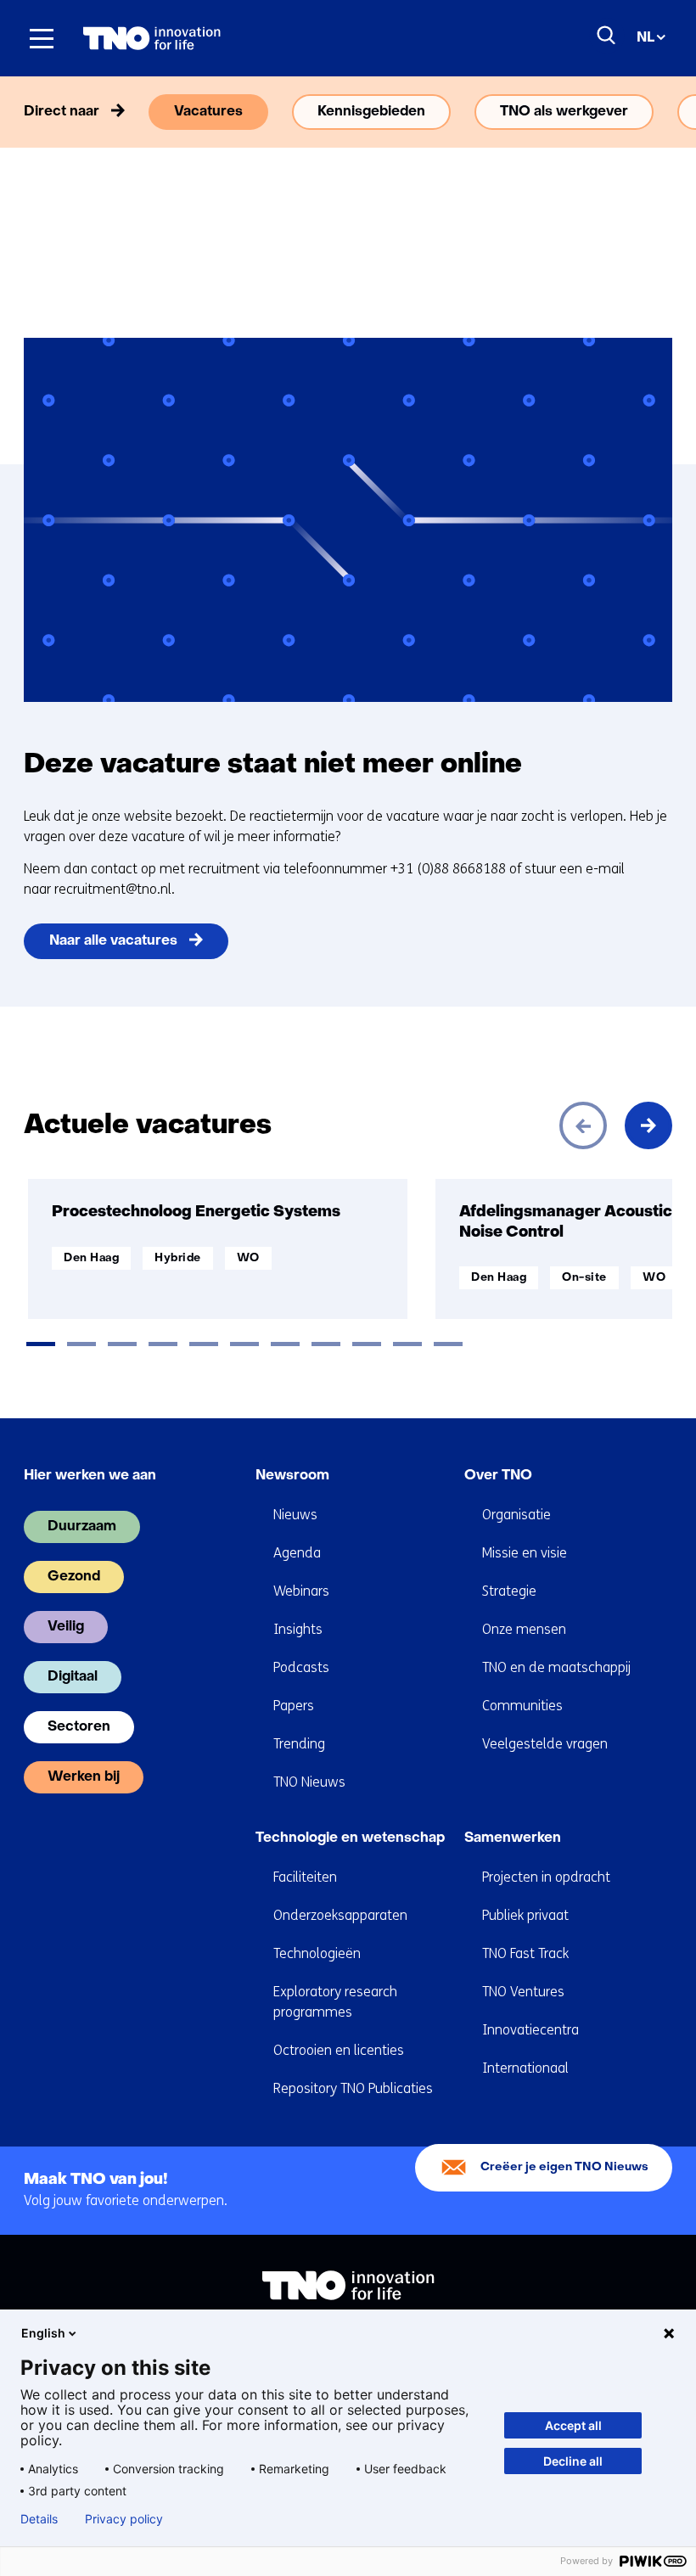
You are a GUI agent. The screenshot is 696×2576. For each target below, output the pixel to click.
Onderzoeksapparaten (340, 1915)
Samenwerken (513, 1838)
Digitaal (73, 1677)
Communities (522, 1706)
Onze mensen (524, 1629)
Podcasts (301, 1667)
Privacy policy (124, 2519)
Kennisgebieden (371, 112)
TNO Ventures (523, 1992)
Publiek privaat (525, 1915)
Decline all (573, 2461)
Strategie (509, 1591)
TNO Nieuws (309, 1782)
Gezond (74, 1577)
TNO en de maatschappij (556, 1667)
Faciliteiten (305, 1877)
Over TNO (498, 1476)
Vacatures (208, 112)
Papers (294, 1706)
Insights (298, 1629)
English (43, 2333)
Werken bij (84, 1777)
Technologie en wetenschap (350, 1838)
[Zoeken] (607, 36)
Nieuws (295, 1515)
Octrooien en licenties (339, 2050)
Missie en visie (525, 1553)
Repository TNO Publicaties (353, 2088)
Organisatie (516, 1515)
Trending (299, 1744)
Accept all (573, 2425)
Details (39, 2519)
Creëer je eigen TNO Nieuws (564, 2167)
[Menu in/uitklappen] (42, 38)
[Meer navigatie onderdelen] (648, 112)
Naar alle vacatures (113, 941)
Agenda (297, 1553)
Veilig (66, 1627)
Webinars (301, 1591)
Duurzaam (82, 1527)
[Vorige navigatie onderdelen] (48, 112)
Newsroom (292, 1476)
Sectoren (79, 1727)
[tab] (41, 1344)
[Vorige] (583, 1125)
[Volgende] (648, 1125)
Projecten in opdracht (546, 1877)
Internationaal (525, 2068)
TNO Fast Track (525, 1953)
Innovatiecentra (530, 2030)
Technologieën (317, 1953)
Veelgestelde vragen (545, 1744)
